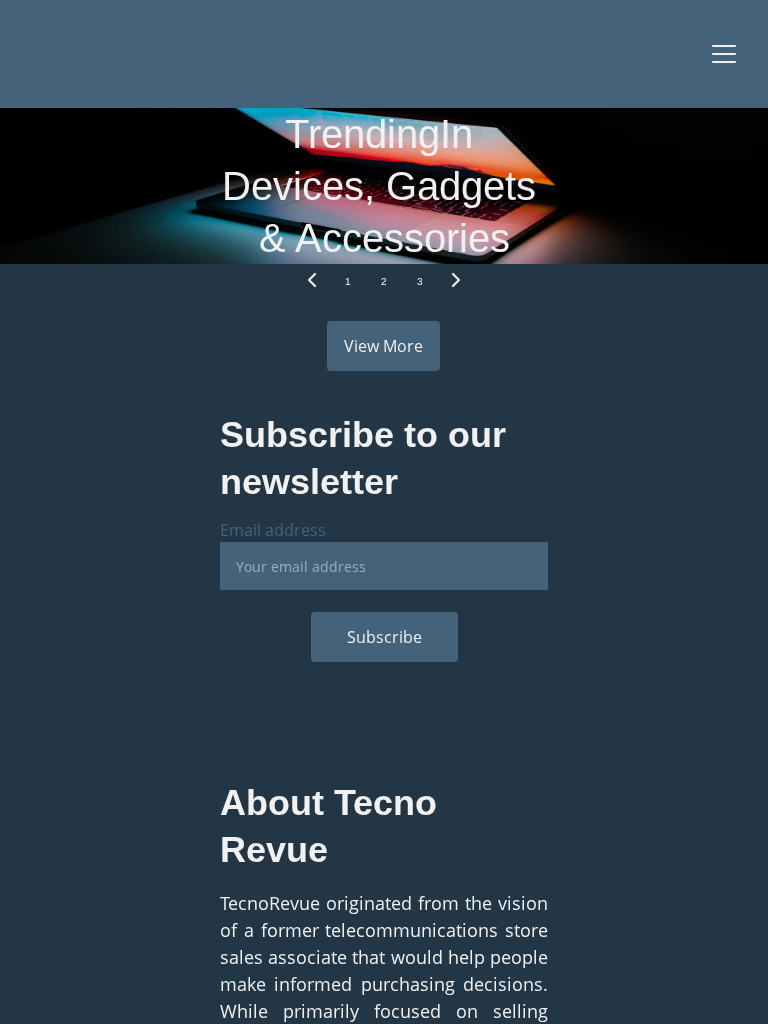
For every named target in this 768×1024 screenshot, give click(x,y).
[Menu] (724, 54)
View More (383, 346)
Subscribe (384, 637)
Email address (273, 530)
